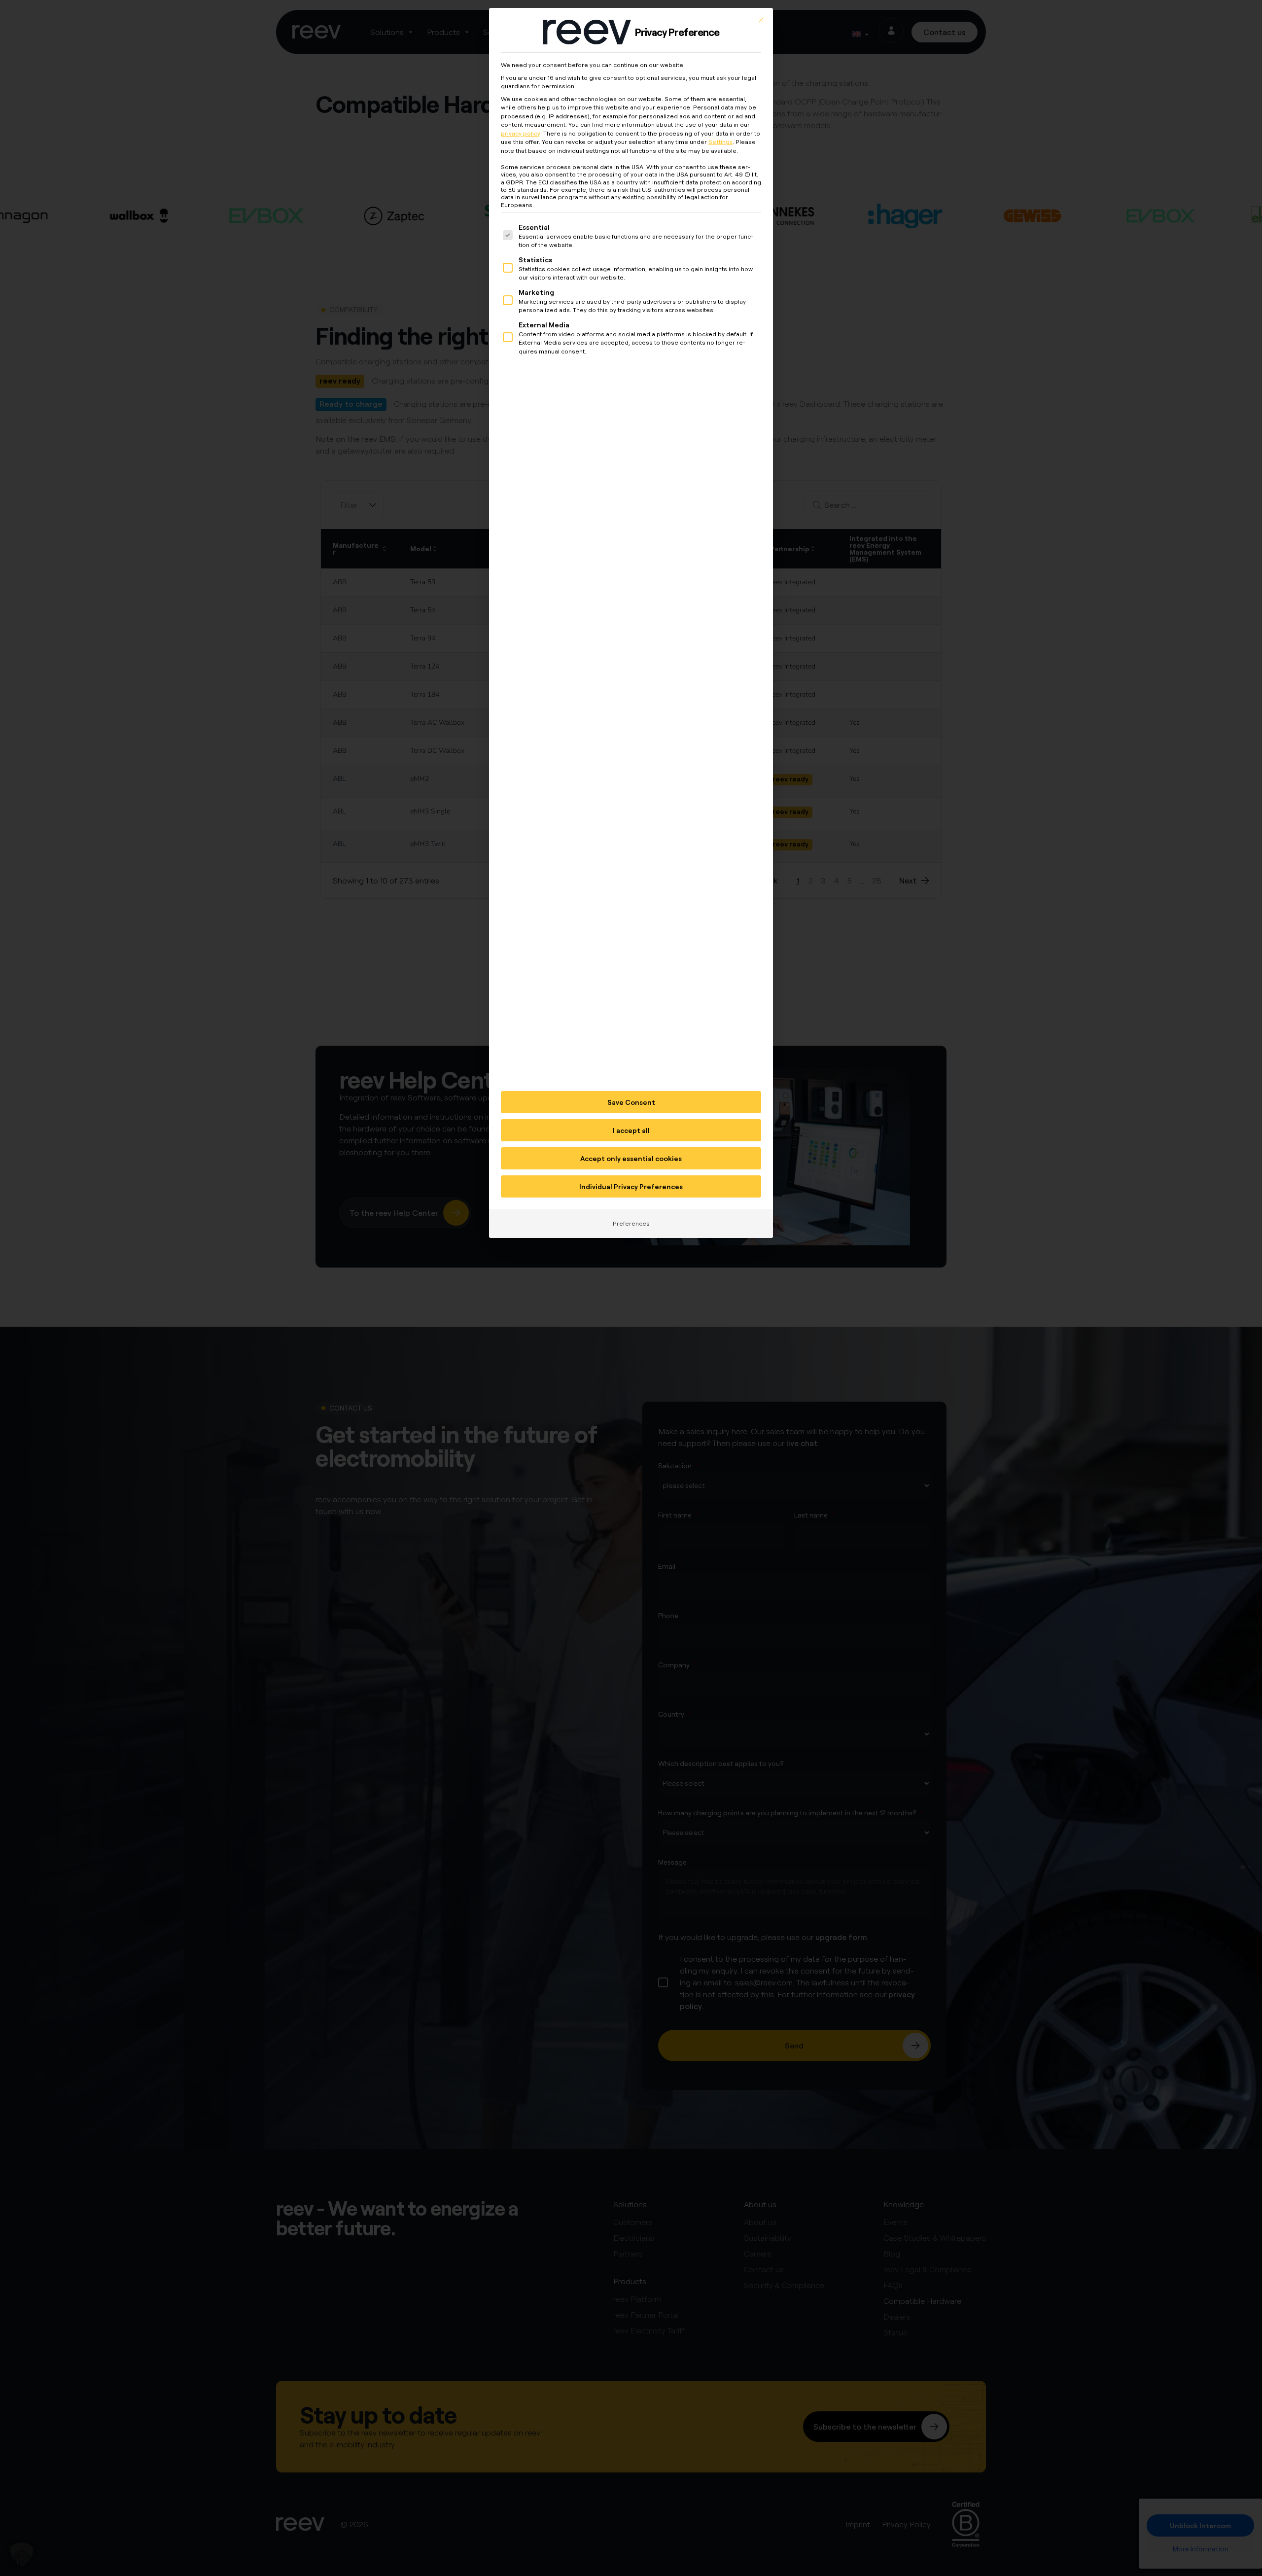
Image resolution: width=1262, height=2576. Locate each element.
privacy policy (521, 133)
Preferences (631, 1223)
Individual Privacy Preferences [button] (631, 1186)
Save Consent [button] (631, 1102)
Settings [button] (720, 142)
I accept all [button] (631, 1130)
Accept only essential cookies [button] (631, 1158)
